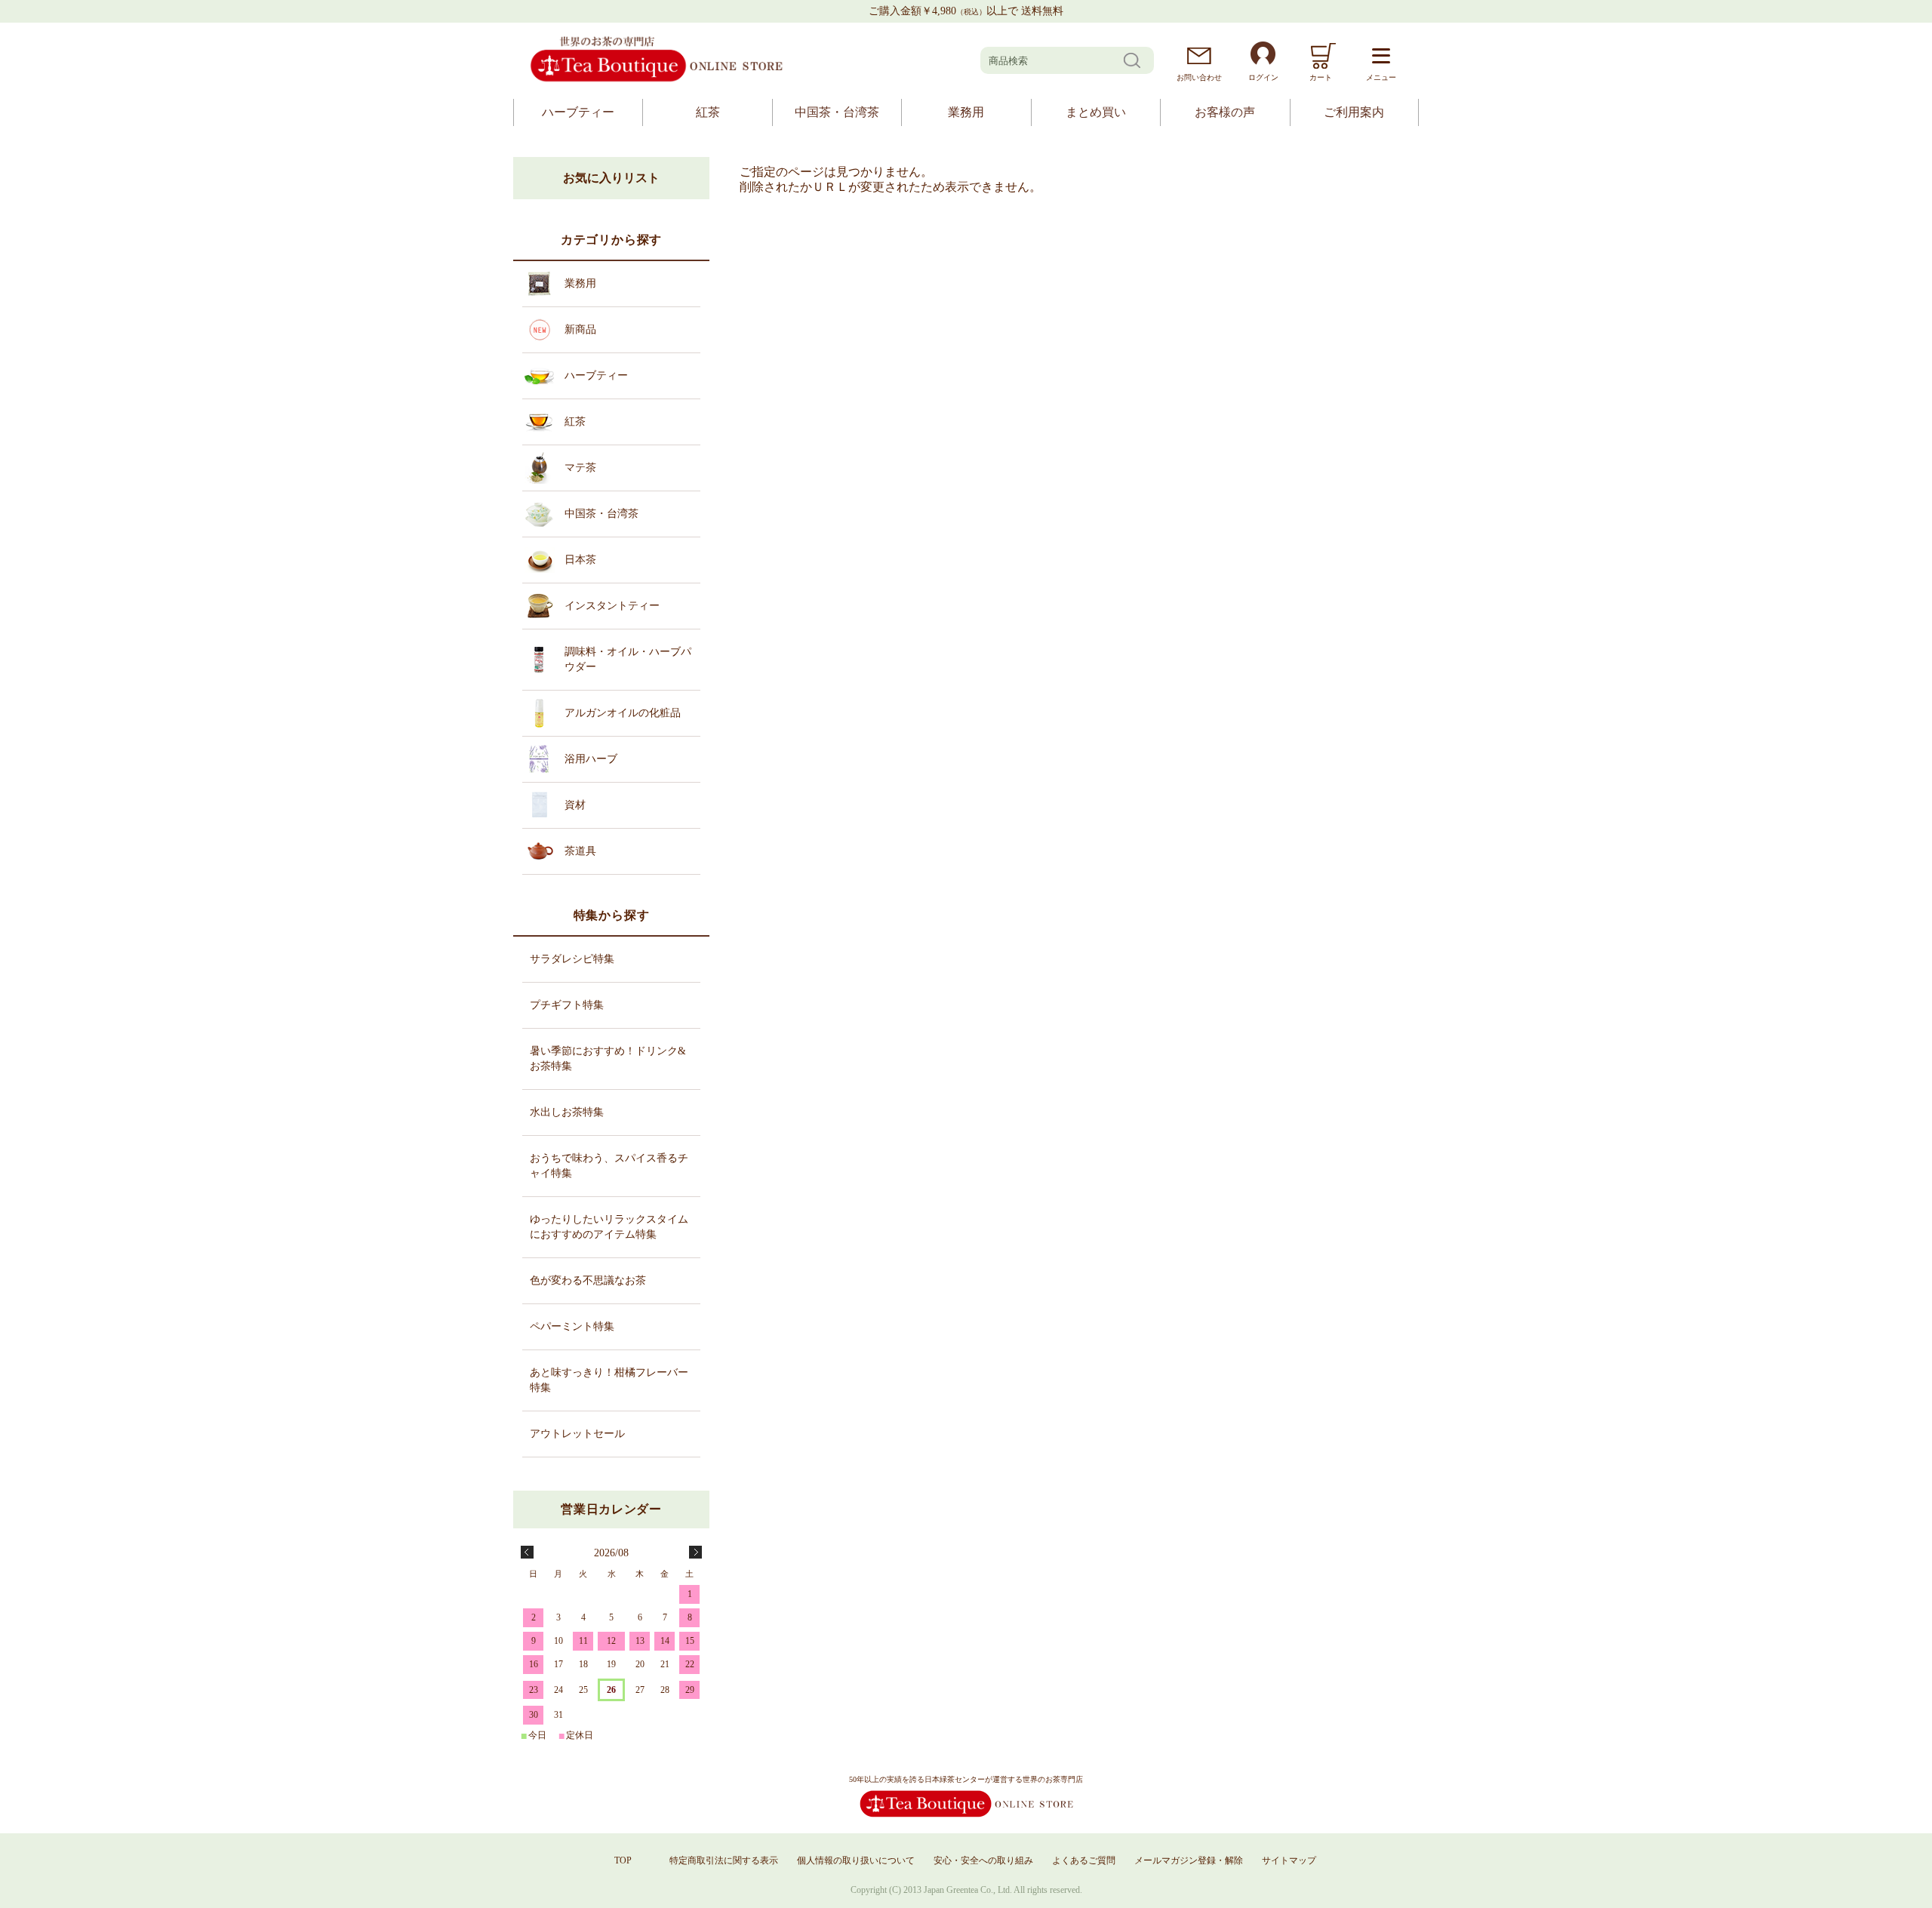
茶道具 (580, 851)
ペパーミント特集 (572, 1326)
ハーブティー (578, 112)
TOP (623, 1860)
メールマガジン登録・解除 (1189, 1860)
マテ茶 (580, 468)
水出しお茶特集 (567, 1112)
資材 (575, 805)
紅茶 (708, 112)
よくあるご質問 (1084, 1860)
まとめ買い (1096, 112)
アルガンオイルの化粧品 (623, 713)
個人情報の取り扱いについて (856, 1860)
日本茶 (580, 560)
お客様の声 (1225, 112)
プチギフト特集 (567, 1005)
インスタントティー (612, 606)
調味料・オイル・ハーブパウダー (628, 659)
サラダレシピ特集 (572, 959)
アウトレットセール (577, 1434)
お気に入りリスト (611, 178)
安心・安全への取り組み (983, 1860)
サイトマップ (1289, 1860)
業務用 (966, 112)
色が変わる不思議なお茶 (588, 1280)
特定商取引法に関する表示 (724, 1860)
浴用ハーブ (591, 759)
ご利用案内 (1354, 112)
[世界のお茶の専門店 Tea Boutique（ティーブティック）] (657, 80)
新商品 (580, 329)
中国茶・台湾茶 (837, 112)
